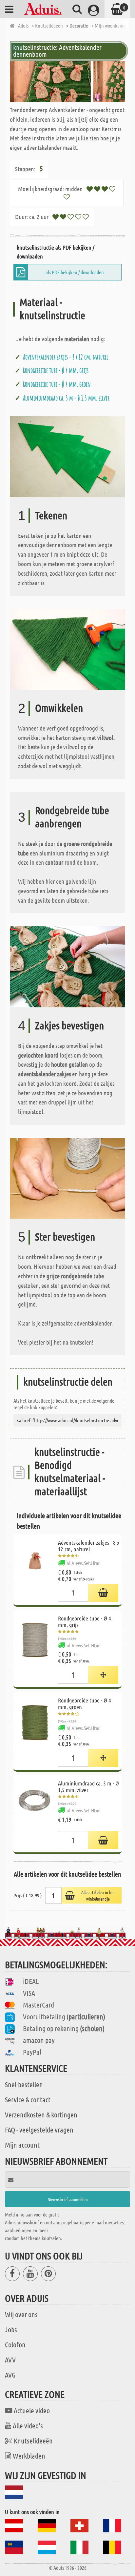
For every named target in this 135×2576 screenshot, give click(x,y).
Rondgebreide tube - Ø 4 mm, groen (57, 384)
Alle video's (28, 2425)
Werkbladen (29, 2456)
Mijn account (22, 2145)
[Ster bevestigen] (67, 1177)
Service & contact (28, 2099)
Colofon (15, 2344)
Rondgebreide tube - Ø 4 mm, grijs (56, 370)
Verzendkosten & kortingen (41, 2114)
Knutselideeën (33, 2441)
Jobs (11, 2329)
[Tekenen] (67, 456)
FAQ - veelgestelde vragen (39, 2130)
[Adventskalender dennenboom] (67, 82)
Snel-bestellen (24, 2084)
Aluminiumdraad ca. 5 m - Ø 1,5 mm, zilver (66, 398)
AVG (10, 2375)
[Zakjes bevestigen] (67, 966)
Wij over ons (21, 2314)
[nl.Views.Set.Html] (103, 1593)
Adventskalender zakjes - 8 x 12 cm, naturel (66, 357)
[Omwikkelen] (67, 649)
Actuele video (32, 2410)
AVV (10, 2360)
